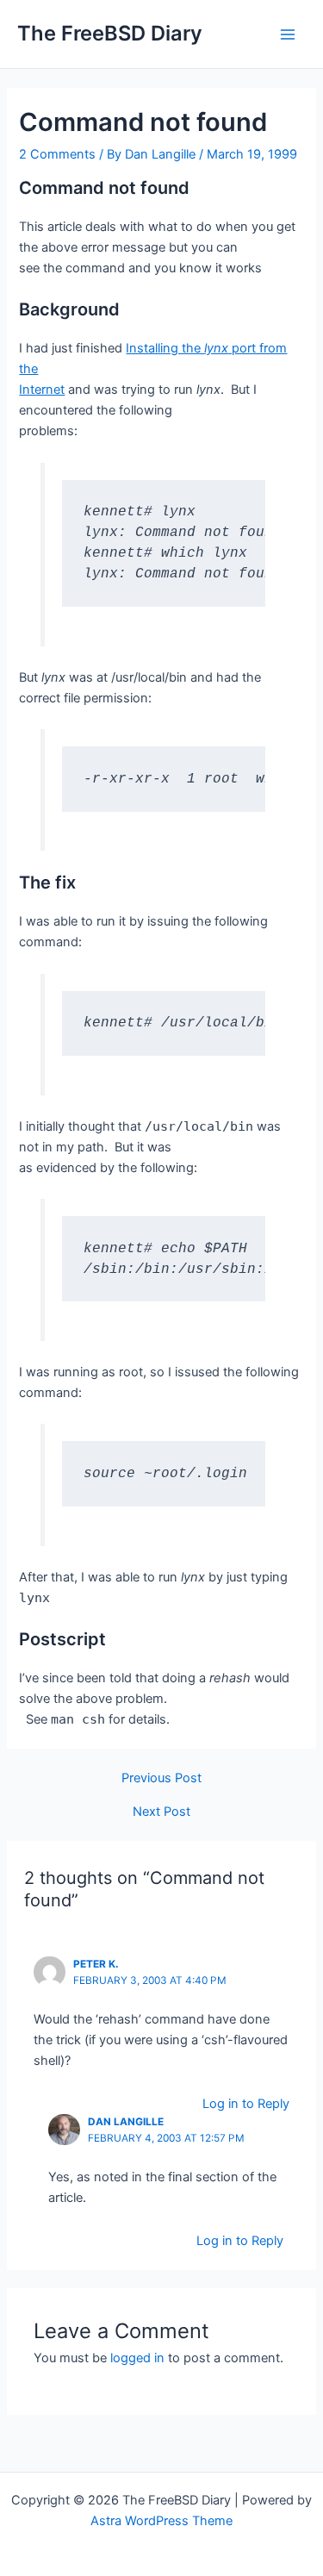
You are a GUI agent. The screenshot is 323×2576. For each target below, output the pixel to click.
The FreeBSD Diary (110, 33)
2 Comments (57, 154)
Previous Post (161, 1778)
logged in (137, 2358)
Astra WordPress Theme (161, 2521)
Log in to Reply (246, 2104)
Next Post (161, 1812)
